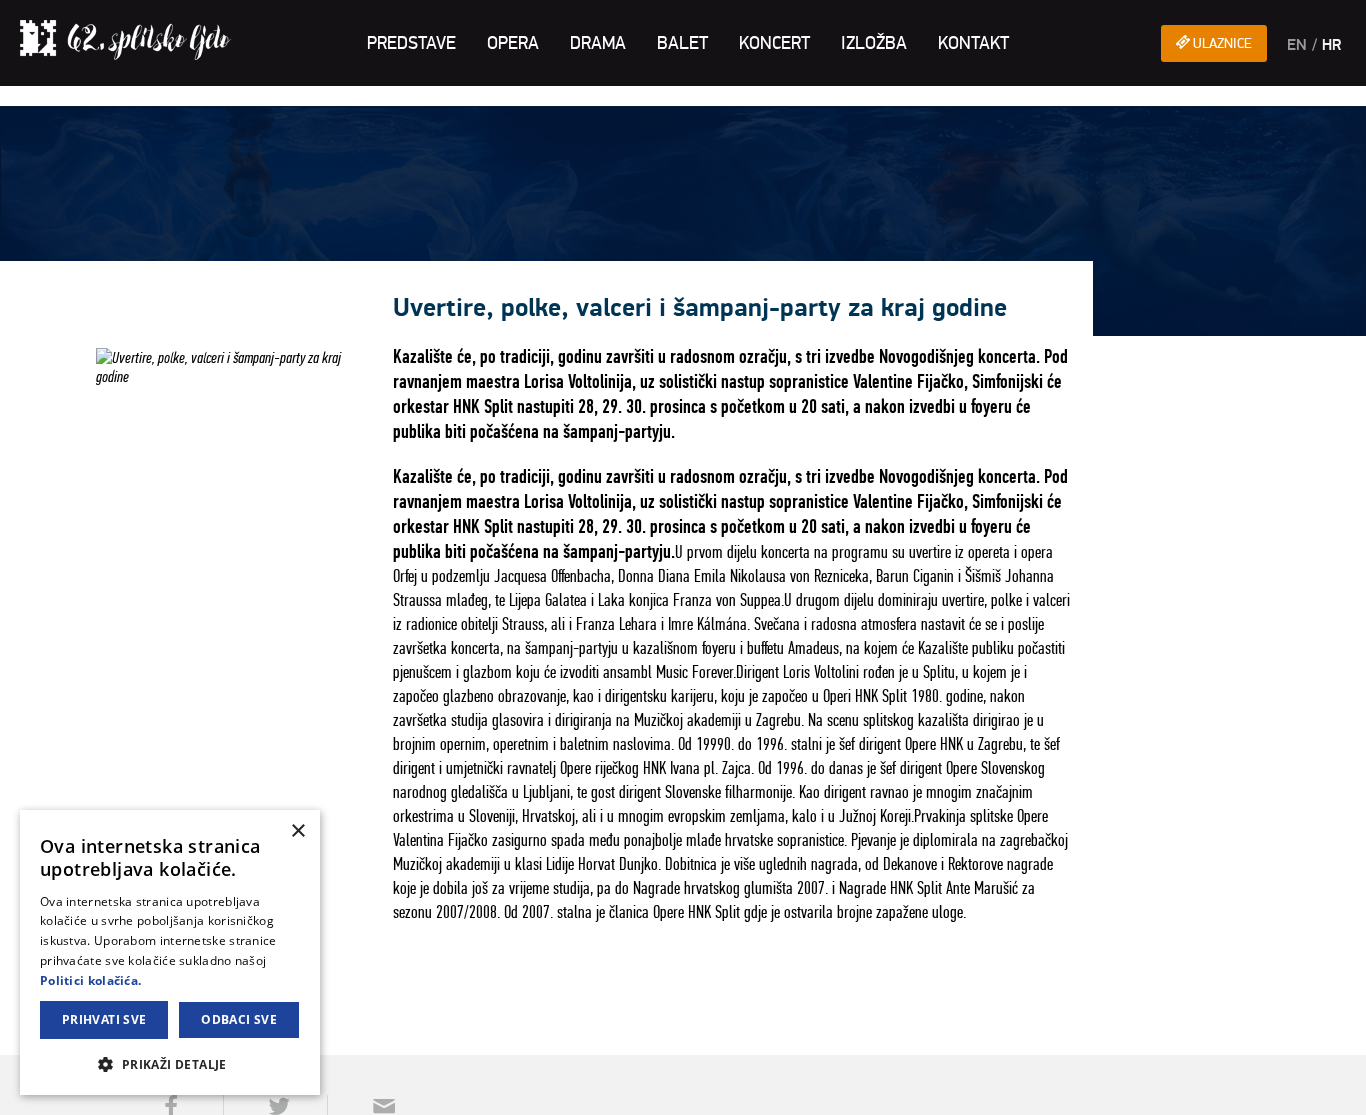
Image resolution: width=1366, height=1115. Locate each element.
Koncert (774, 43)
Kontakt (973, 43)
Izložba (874, 43)
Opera (513, 43)
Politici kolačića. (90, 980)
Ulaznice (1221, 43)
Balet (682, 43)
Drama (598, 43)
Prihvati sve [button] (104, 1019)
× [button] (297, 831)
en (1297, 45)
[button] (170, 1063)
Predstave (411, 43)
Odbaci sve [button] (239, 1019)
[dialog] (170, 952)
